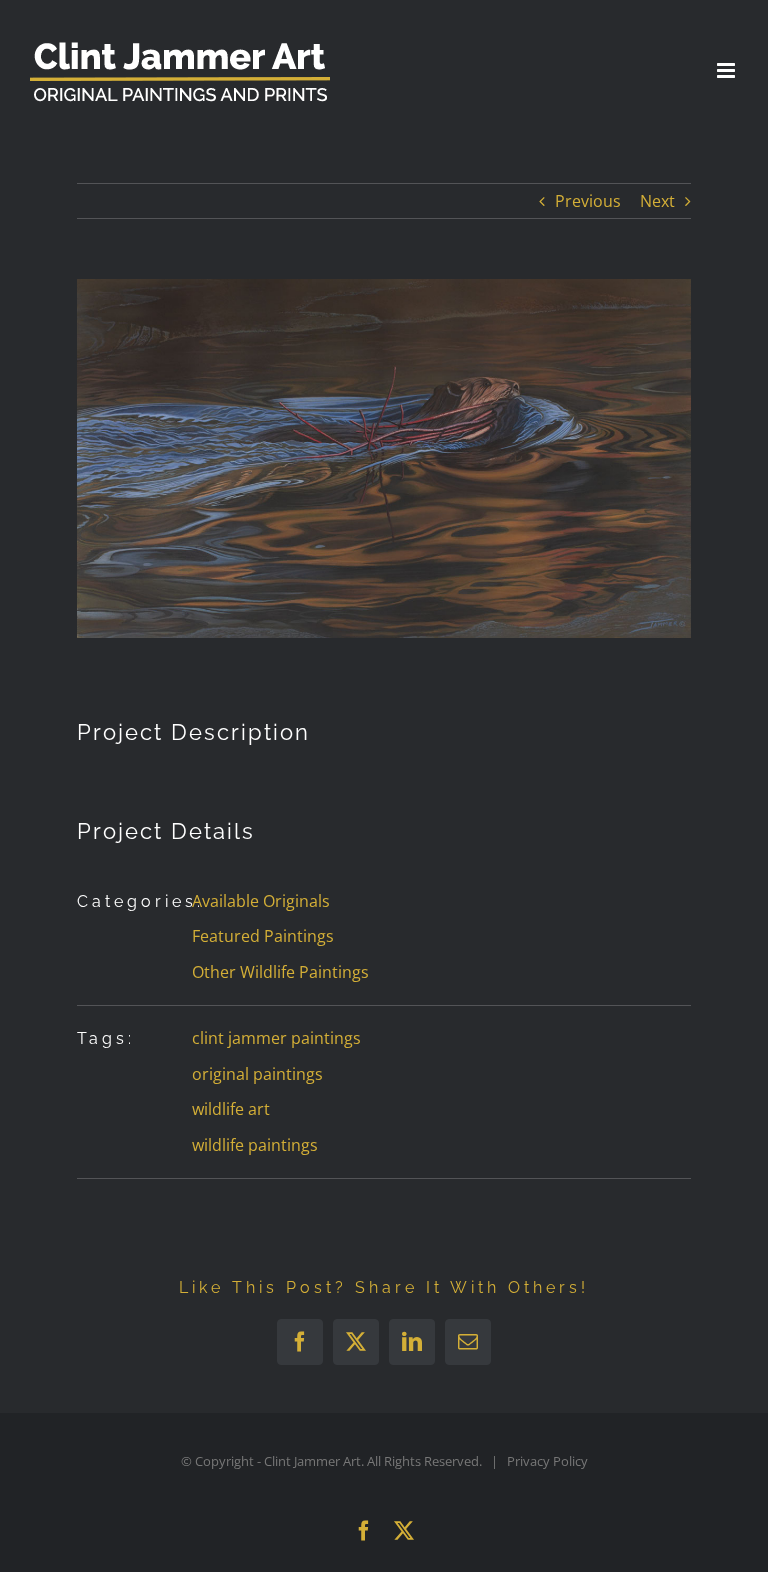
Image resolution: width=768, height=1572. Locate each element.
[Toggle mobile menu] (727, 70)
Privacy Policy (547, 1461)
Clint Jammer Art (312, 1461)
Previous (588, 201)
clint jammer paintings (276, 1038)
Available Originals (261, 901)
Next (657, 201)
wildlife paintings (255, 1145)
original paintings (257, 1074)
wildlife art (231, 1109)
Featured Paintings (263, 936)
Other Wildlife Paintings (280, 972)
